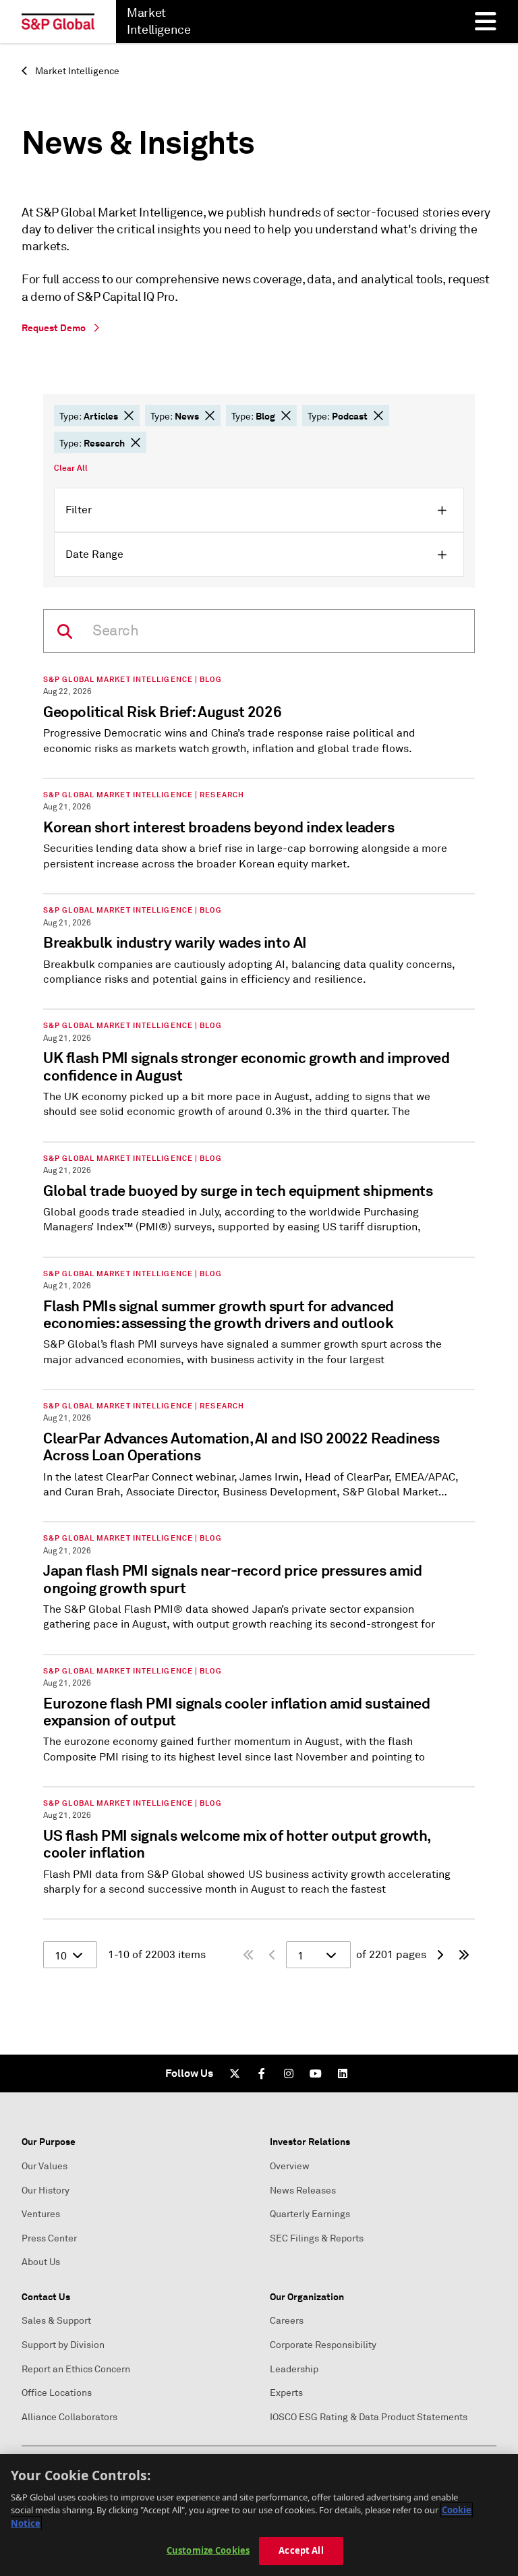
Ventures (41, 2214)
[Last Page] (464, 1955)
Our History (46, 2191)
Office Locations (57, 2393)
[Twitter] (235, 2073)
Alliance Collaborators (69, 2417)
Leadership (294, 2369)
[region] (259, 2515)
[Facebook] (262, 2073)
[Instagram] (289, 2073)
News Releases (303, 2191)
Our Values (45, 2166)
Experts (286, 2393)
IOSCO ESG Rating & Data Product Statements (369, 2417)
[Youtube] (316, 2073)
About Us (41, 2262)
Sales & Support (56, 2321)
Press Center (49, 2238)
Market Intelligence (76, 71)
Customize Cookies (208, 2550)
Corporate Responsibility (323, 2345)
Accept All (301, 2550)
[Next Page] (440, 1955)
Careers (287, 2321)
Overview (290, 2166)
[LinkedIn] (343, 2073)
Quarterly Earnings (310, 2214)
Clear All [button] (71, 468)
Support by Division (63, 2345)
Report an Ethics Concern (76, 2369)
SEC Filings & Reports (317, 2238)
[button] (129, 416)
